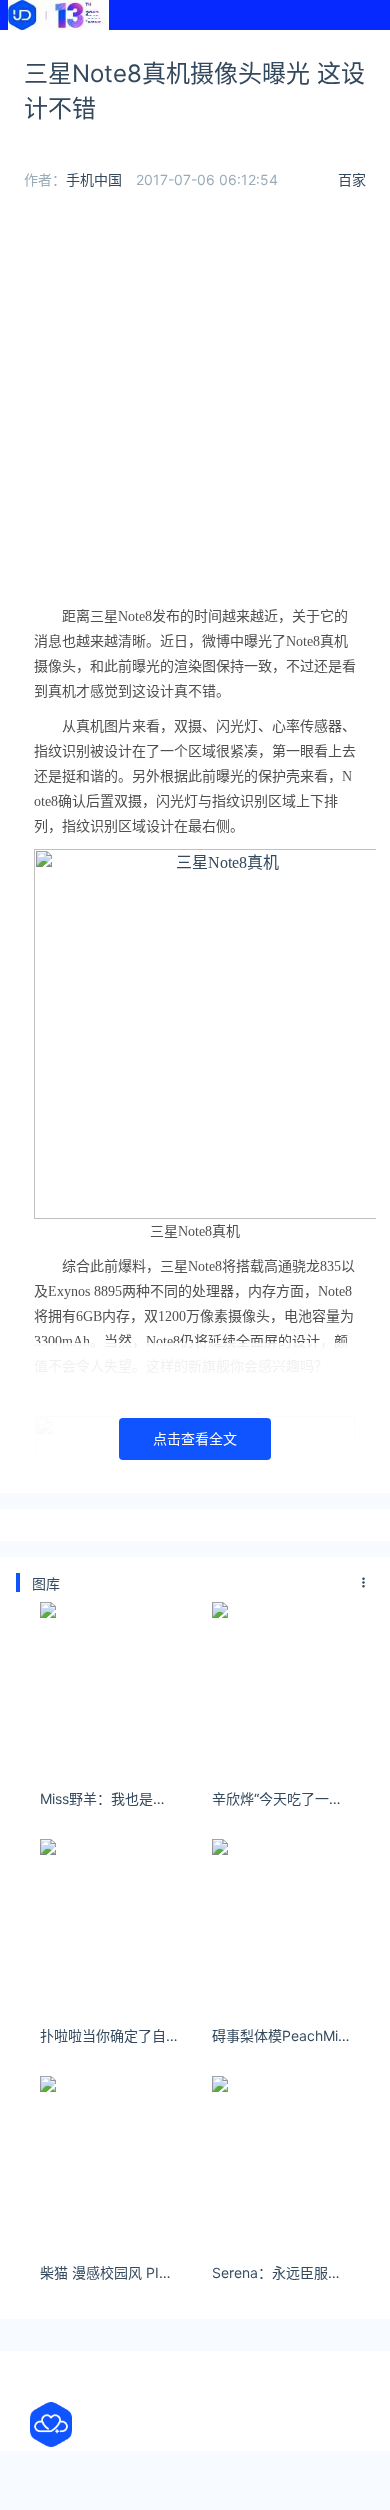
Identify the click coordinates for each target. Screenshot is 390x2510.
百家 (352, 179)
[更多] (364, 1583)
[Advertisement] (195, 399)
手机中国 (94, 179)
